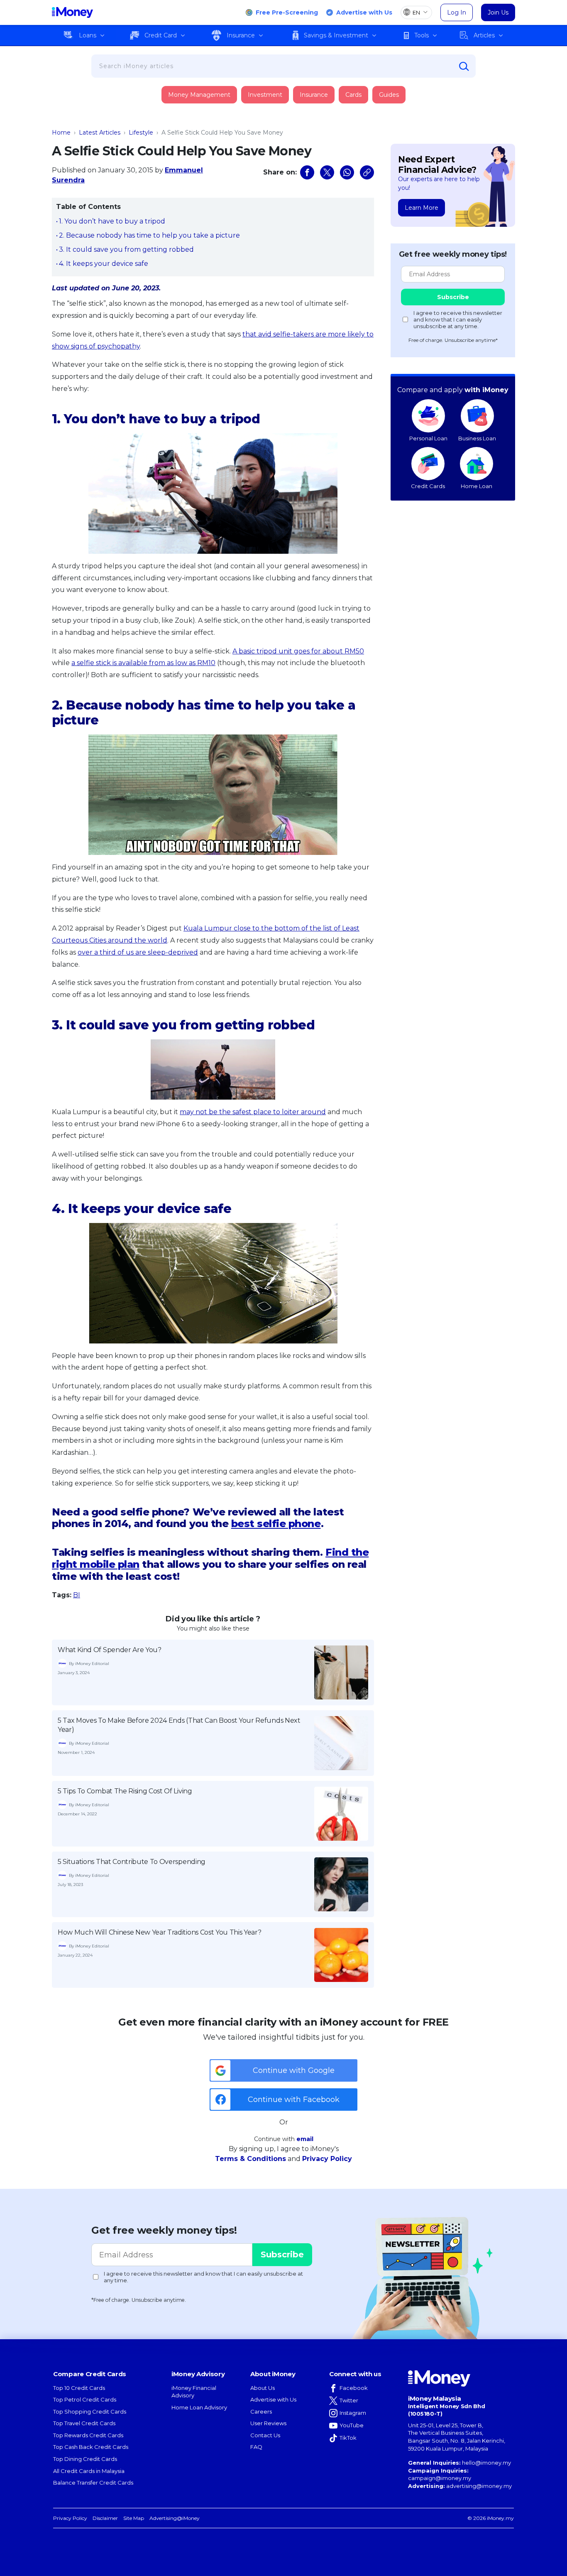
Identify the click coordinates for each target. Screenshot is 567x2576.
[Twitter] (327, 172)
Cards (353, 95)
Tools (422, 35)
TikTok (348, 2438)
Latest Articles (100, 133)
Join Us (498, 12)
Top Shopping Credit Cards (90, 2411)
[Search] (464, 66)
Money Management (199, 95)
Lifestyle (141, 133)
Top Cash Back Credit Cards (91, 2447)
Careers (261, 2411)
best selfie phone (276, 1524)
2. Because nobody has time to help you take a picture (149, 235)
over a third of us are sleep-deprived (138, 952)
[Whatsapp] (347, 172)
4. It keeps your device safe (104, 264)
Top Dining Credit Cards (85, 2459)
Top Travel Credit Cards (84, 2423)
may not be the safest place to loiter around (253, 1112)
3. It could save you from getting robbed (126, 249)
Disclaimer (105, 2518)
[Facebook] (307, 172)
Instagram (353, 2413)
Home (61, 133)
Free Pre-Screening (287, 12)
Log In (457, 12)
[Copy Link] (367, 172)
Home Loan (477, 486)
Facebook (354, 2388)
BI (77, 1595)
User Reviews (268, 2423)
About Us (263, 2388)
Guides (389, 95)
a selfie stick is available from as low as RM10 (143, 663)
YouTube (352, 2425)
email (305, 2139)
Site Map (134, 2518)
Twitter (349, 2400)
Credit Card (161, 35)
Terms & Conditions (251, 2159)
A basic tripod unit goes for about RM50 (298, 651)
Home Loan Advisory (199, 2407)
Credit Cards (428, 486)
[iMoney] (72, 12)
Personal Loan (428, 438)
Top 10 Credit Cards (79, 2388)
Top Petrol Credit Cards (85, 2399)
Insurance (241, 35)
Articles (484, 35)
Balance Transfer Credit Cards (93, 2483)
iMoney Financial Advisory (194, 2392)
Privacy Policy (327, 2159)
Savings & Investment (336, 35)
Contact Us (265, 2435)
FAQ (256, 2447)
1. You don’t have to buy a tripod (112, 221)
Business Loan (477, 438)
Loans (88, 35)
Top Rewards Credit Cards (88, 2435)
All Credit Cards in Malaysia (89, 2471)
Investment (265, 95)
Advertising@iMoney (175, 2518)
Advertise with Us (364, 12)
